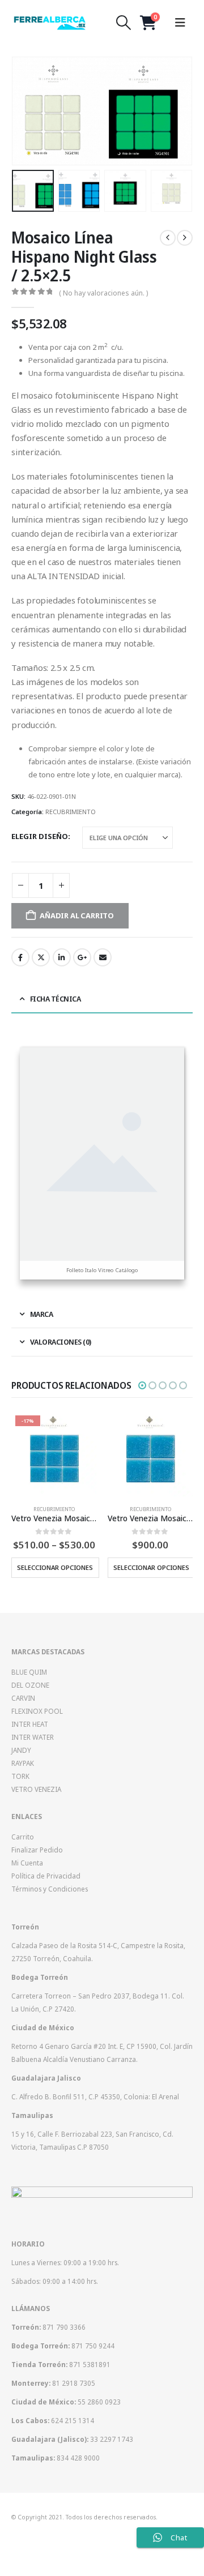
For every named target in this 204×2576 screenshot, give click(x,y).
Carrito (23, 1837)
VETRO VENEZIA (36, 1789)
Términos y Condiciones (50, 1889)
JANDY (21, 1750)
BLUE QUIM (29, 1672)
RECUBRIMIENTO (71, 812)
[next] (185, 238)
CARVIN (23, 1698)
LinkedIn (62, 957)
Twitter (41, 957)
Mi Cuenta (27, 1863)
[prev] (168, 238)
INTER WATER (33, 1737)
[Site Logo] (50, 23)
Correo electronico (103, 957)
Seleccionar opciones (55, 1567)
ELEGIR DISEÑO (40, 836)
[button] (124, 23)
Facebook (20, 957)
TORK (20, 1776)
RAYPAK (23, 1763)
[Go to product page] (150, 1454)
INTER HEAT (30, 1724)
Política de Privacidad (46, 1876)
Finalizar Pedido (37, 1850)
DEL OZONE (30, 1685)
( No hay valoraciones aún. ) (103, 293)
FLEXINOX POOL (37, 1711)
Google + (82, 957)
